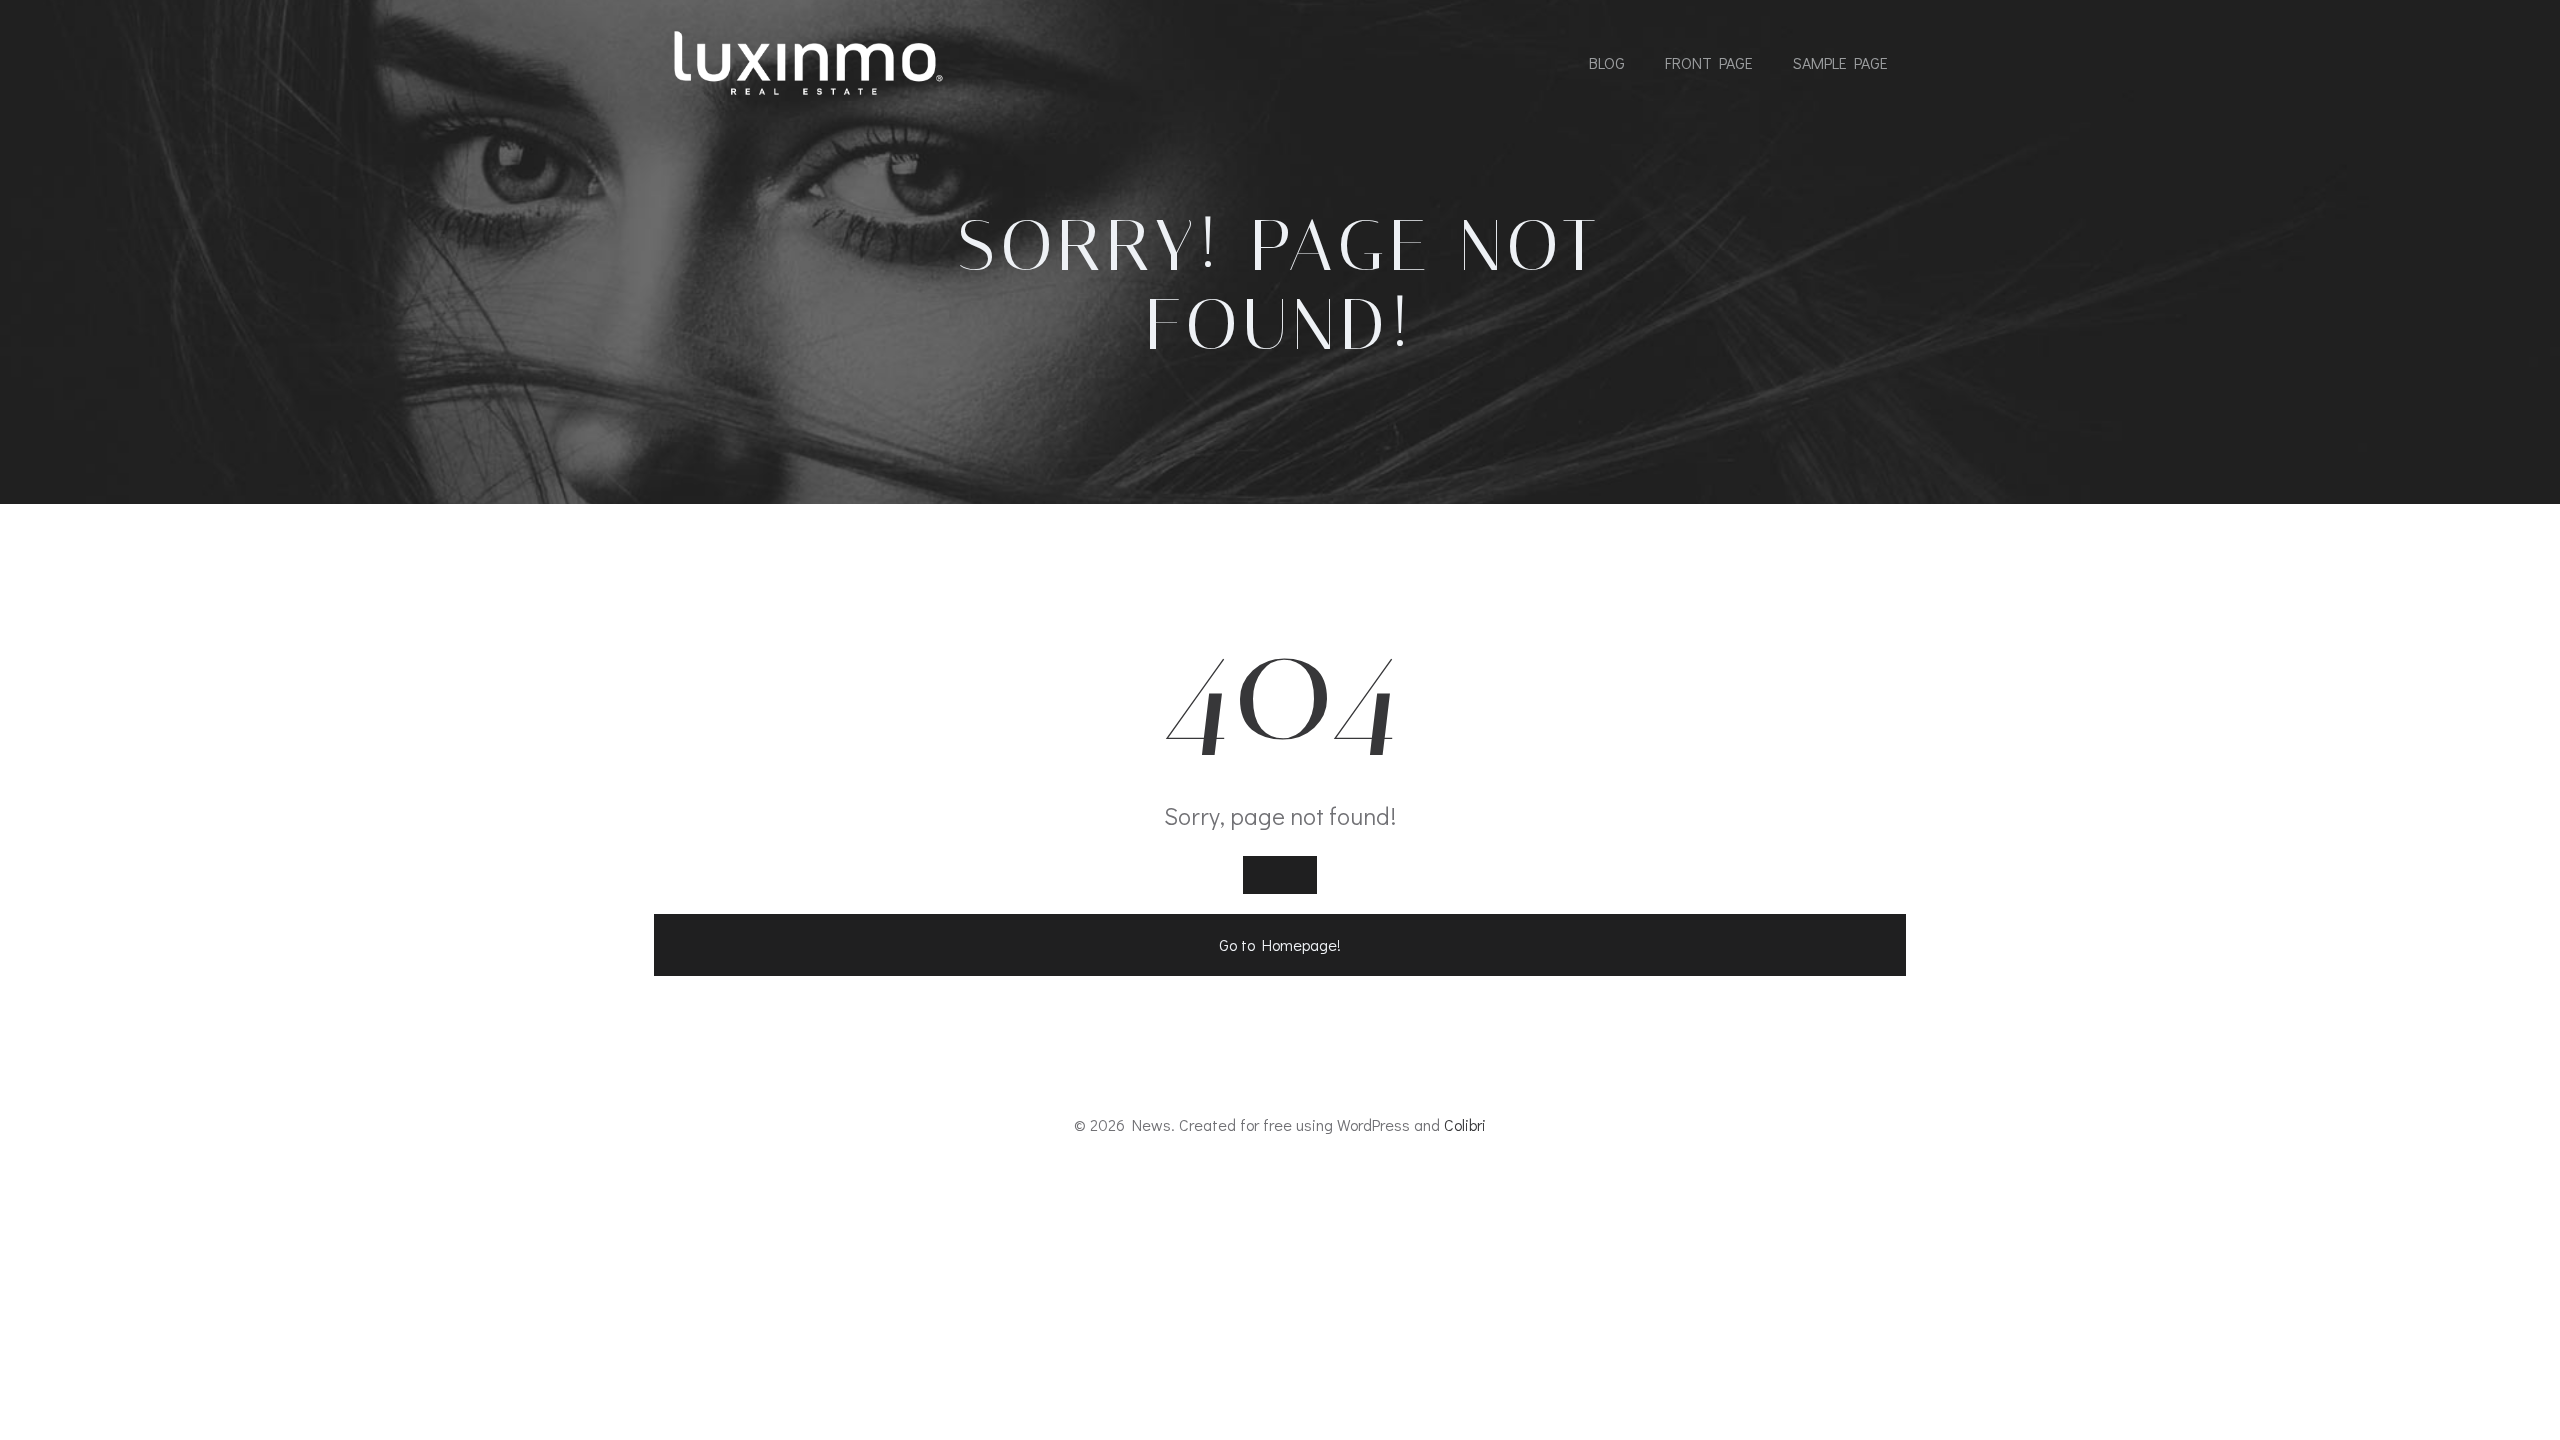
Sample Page (1840, 62)
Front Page (1709, 62)
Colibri (1465, 1124)
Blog (1607, 62)
